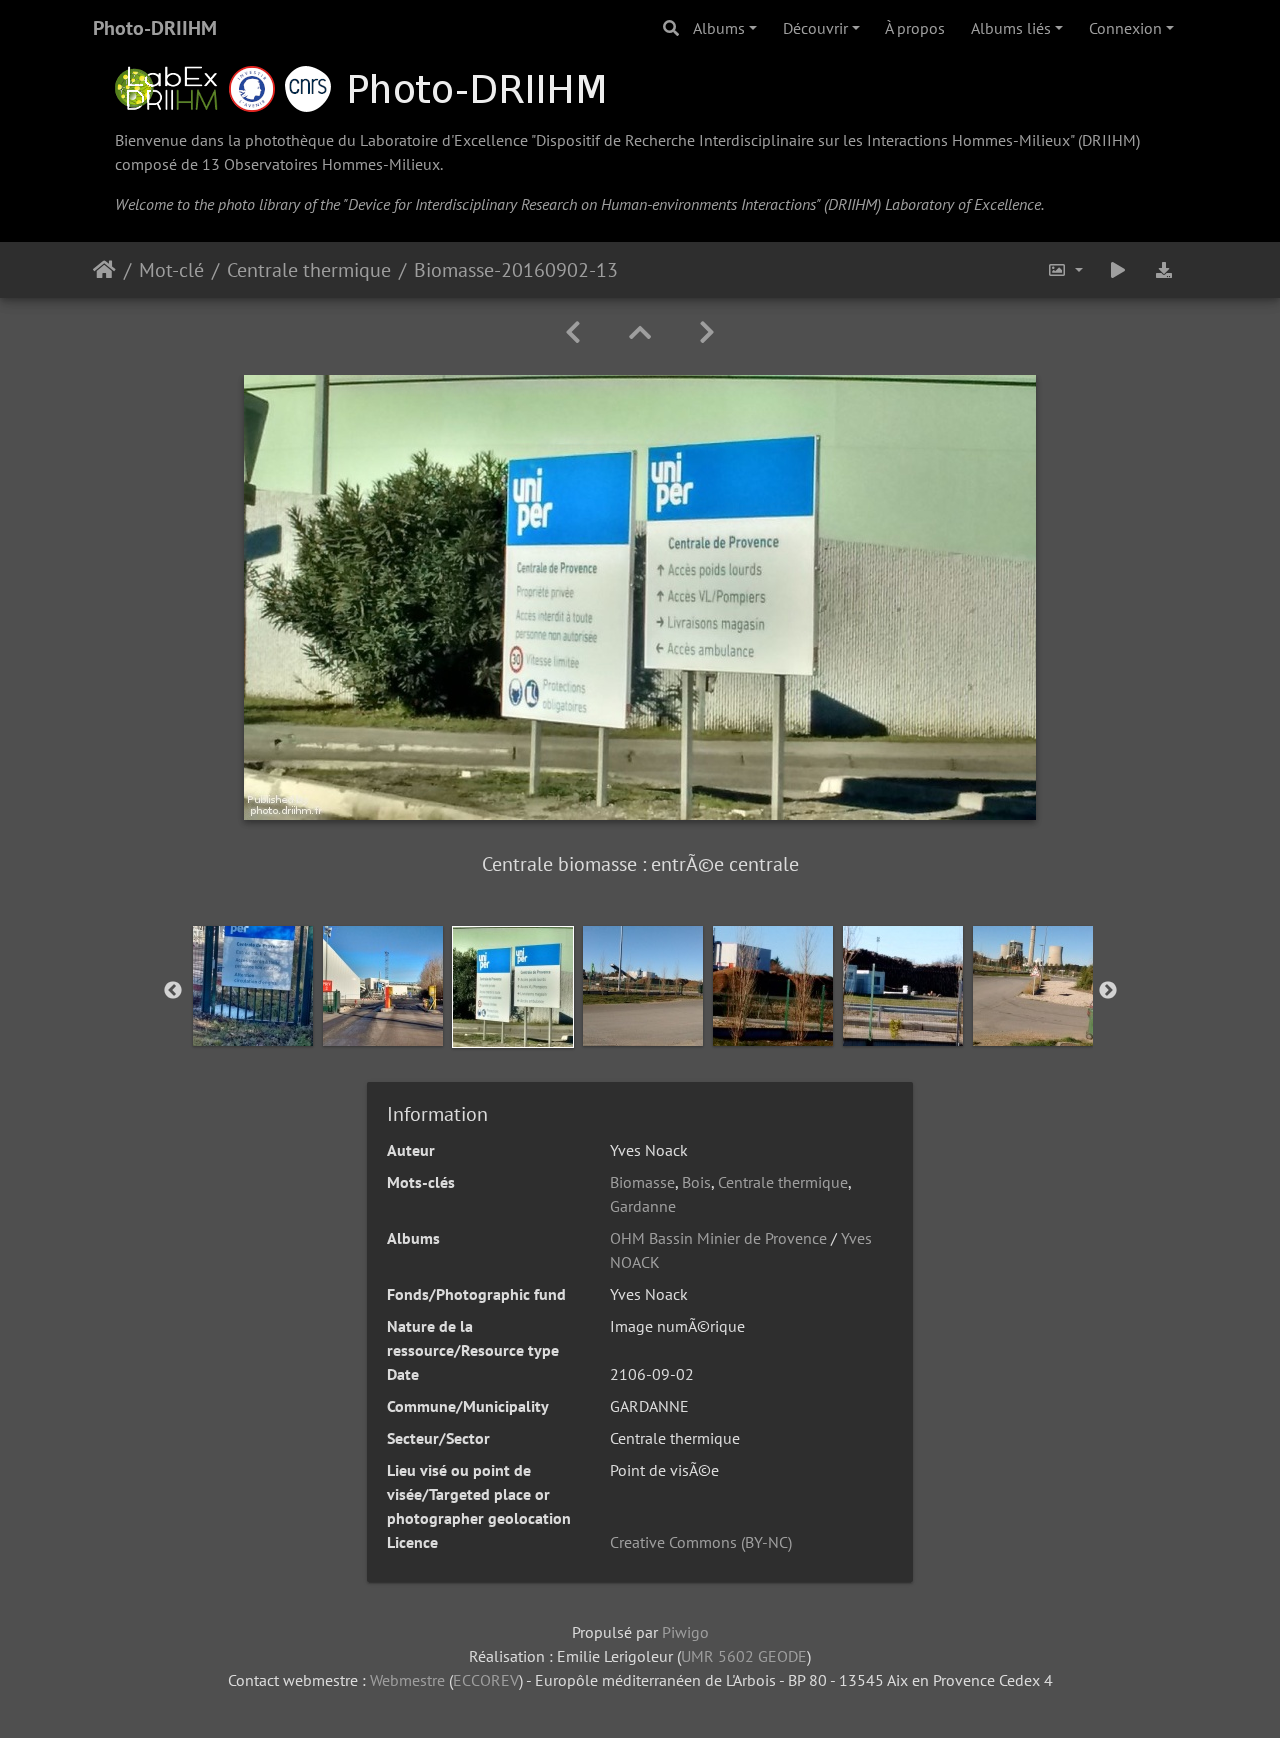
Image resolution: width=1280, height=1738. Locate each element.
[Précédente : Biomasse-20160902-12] (573, 332)
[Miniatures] (640, 332)
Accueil (104, 270)
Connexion (1125, 28)
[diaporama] (1118, 270)
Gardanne (643, 1206)
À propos (915, 28)
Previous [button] (173, 991)
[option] (253, 986)
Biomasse (642, 1182)
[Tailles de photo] (1065, 270)
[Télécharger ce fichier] (1164, 270)
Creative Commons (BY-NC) (701, 1542)
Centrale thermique (309, 270)
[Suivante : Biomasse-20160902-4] (707, 332)
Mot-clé (171, 270)
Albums (719, 28)
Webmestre (407, 1680)
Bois (696, 1182)
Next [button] (1108, 991)
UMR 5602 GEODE (744, 1656)
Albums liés (1011, 28)
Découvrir (815, 28)
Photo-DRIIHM (155, 28)
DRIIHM (1109, 140)
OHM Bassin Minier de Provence (718, 1238)
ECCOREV (486, 1680)
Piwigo (685, 1632)
